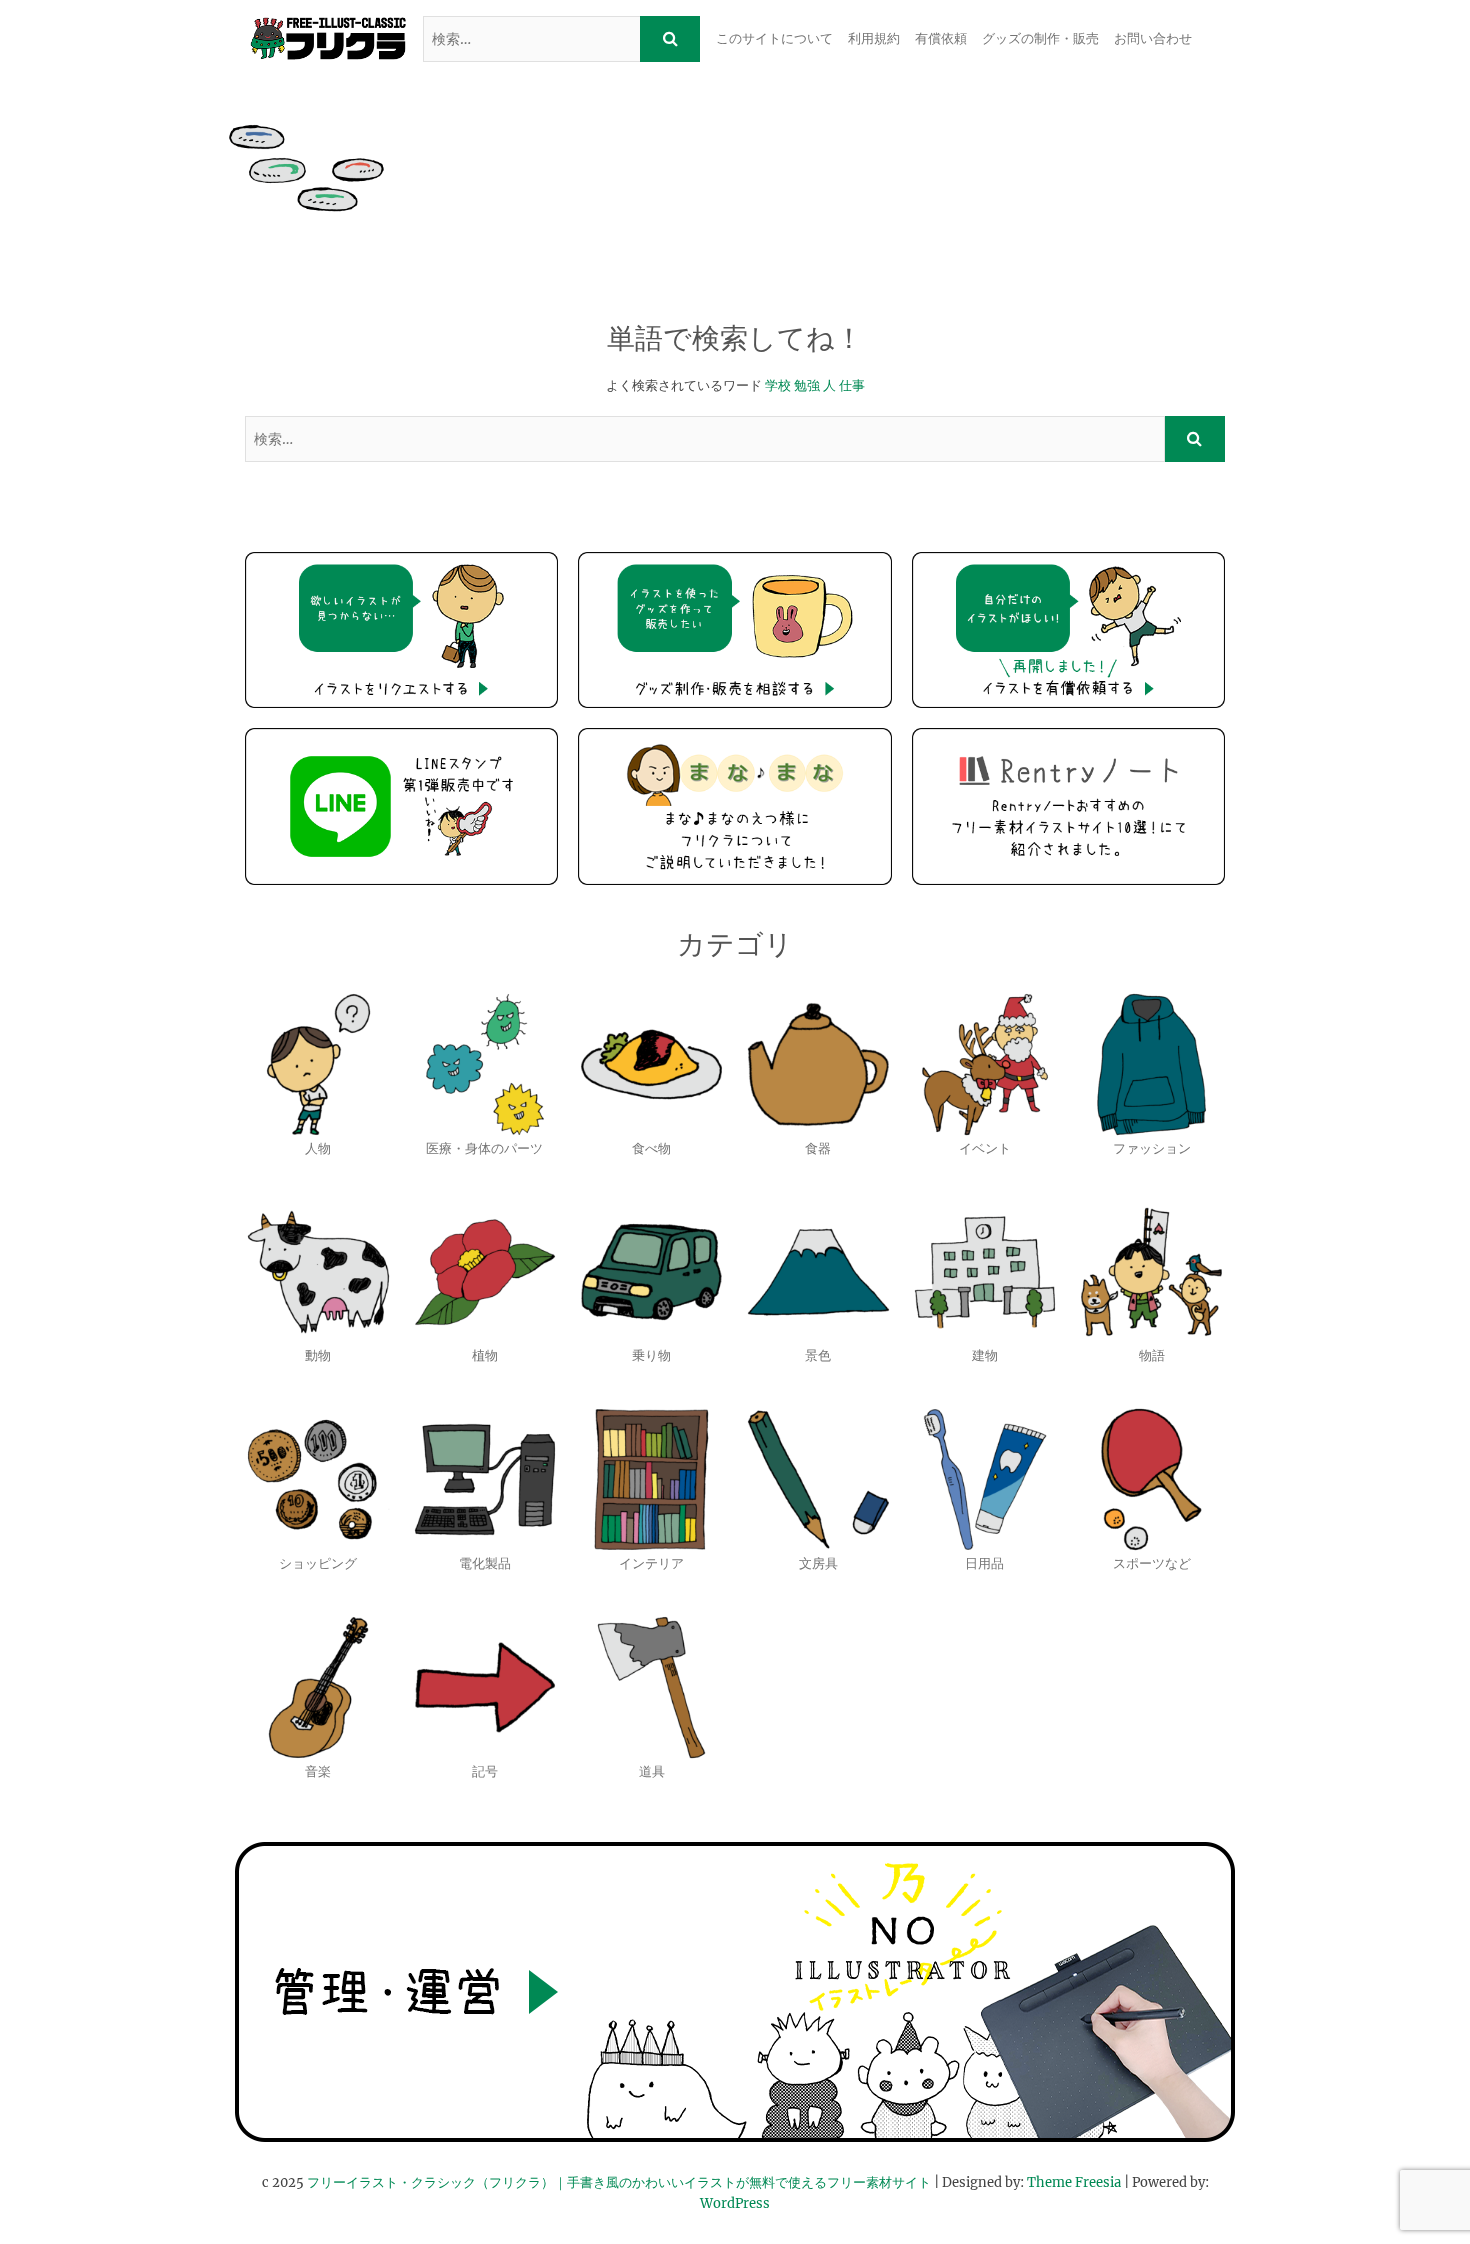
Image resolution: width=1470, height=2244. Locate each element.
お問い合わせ (1153, 38)
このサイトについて (774, 38)
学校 (778, 385)
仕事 (852, 385)
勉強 (807, 385)
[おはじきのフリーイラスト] (306, 167)
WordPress (735, 2203)
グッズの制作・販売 (1040, 38)
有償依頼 (941, 38)
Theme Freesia (1074, 2182)
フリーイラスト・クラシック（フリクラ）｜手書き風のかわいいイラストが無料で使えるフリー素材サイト (619, 2182)
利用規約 (874, 38)
